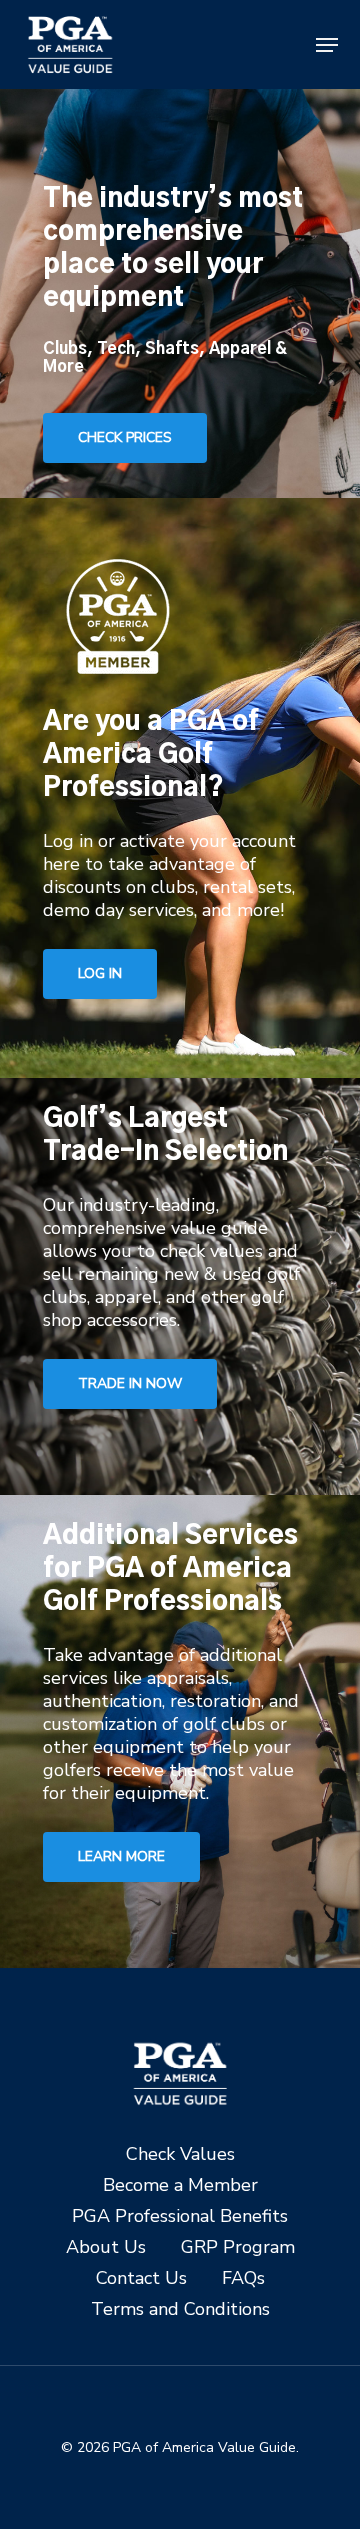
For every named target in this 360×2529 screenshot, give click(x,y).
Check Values (180, 2154)
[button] (327, 45)
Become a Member (180, 2185)
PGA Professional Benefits (180, 2216)
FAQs (243, 2278)
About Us (106, 2247)
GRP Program (238, 2247)
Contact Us (141, 2278)
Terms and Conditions (180, 2309)
